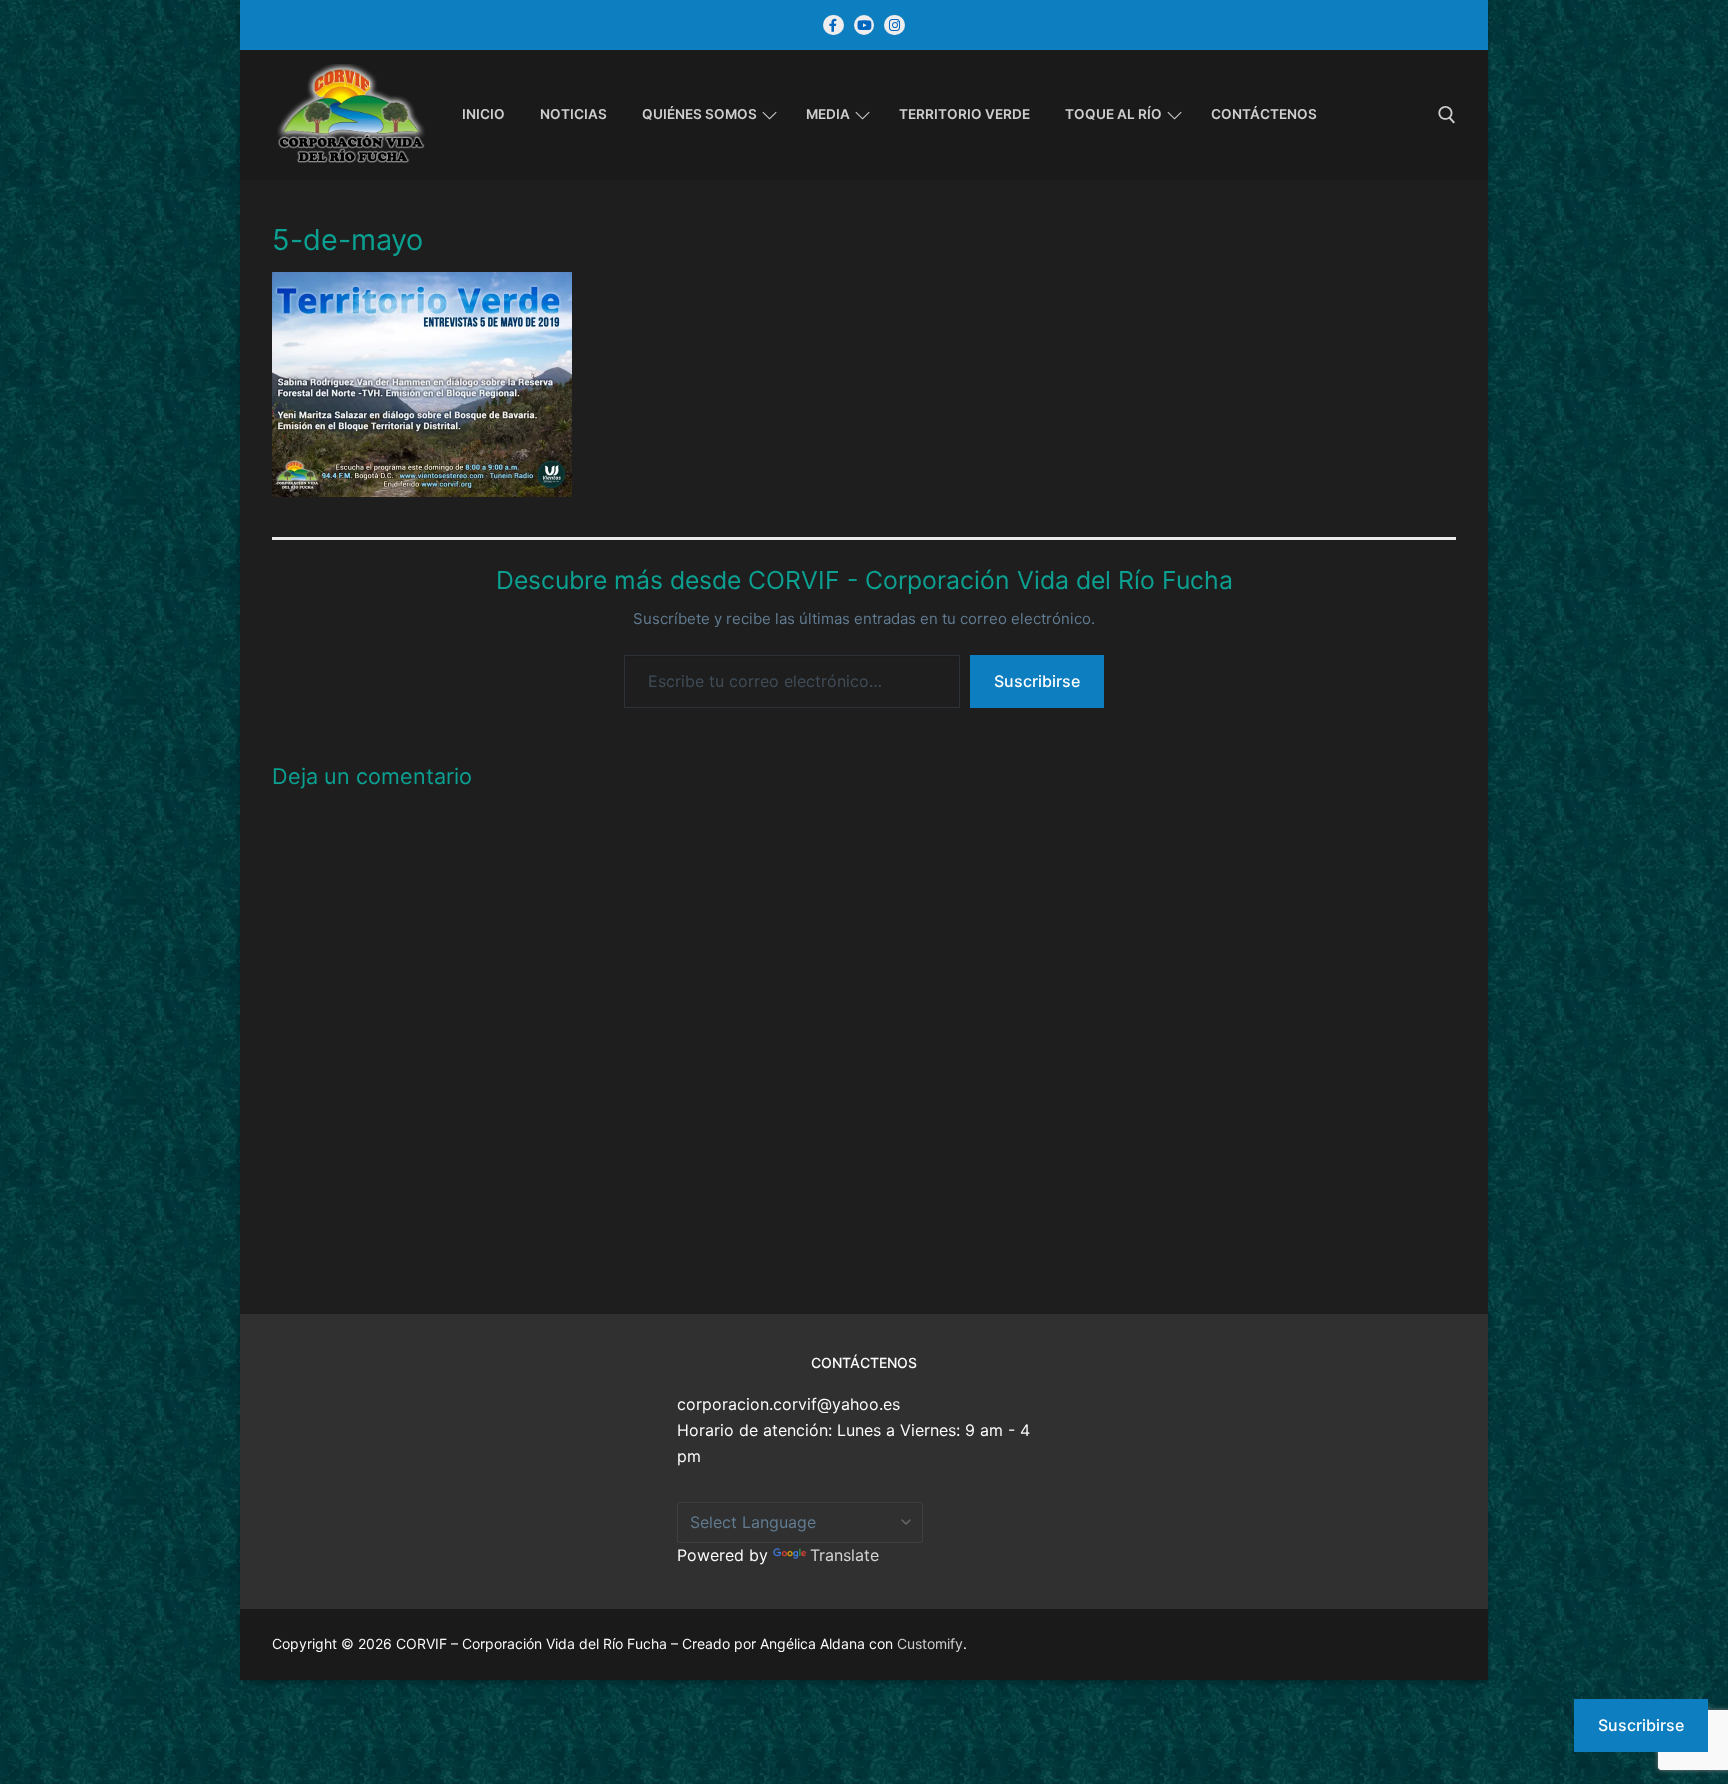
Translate (844, 1555)
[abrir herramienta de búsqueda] (1447, 115)
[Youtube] (864, 25)
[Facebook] (833, 25)
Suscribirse (1037, 681)
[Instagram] (894, 25)
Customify (930, 1643)
